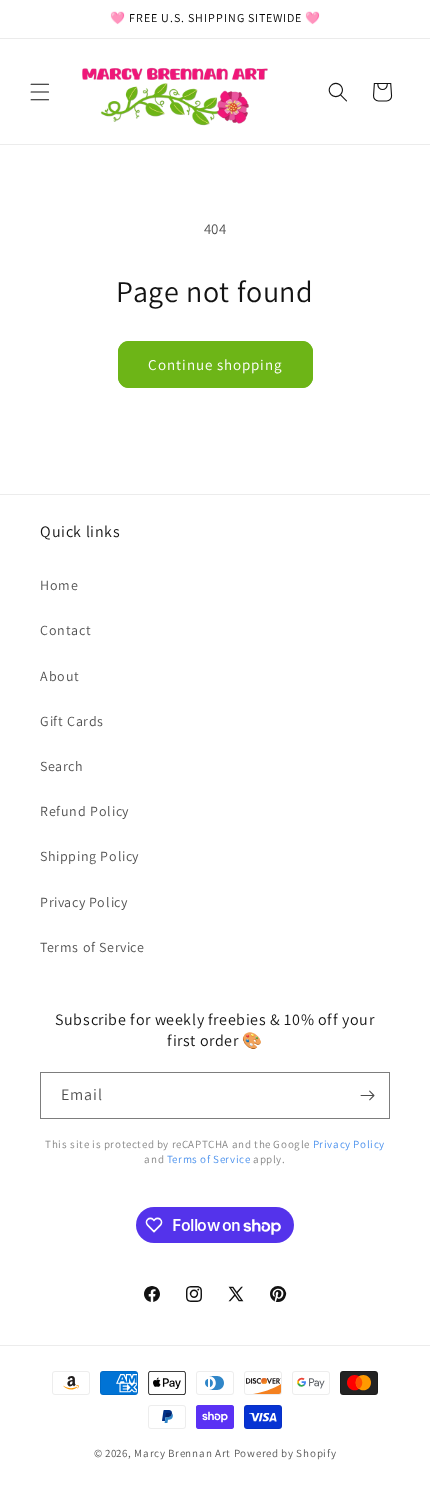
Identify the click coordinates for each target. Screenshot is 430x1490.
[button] (40, 92)
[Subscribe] (367, 1095)
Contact (65, 630)
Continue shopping (215, 364)
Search (62, 766)
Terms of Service (92, 947)
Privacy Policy (83, 902)
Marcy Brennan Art (182, 1453)
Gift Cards (72, 721)
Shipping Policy (89, 856)
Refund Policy (84, 811)
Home (59, 585)
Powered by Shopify (285, 1453)
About (60, 676)
